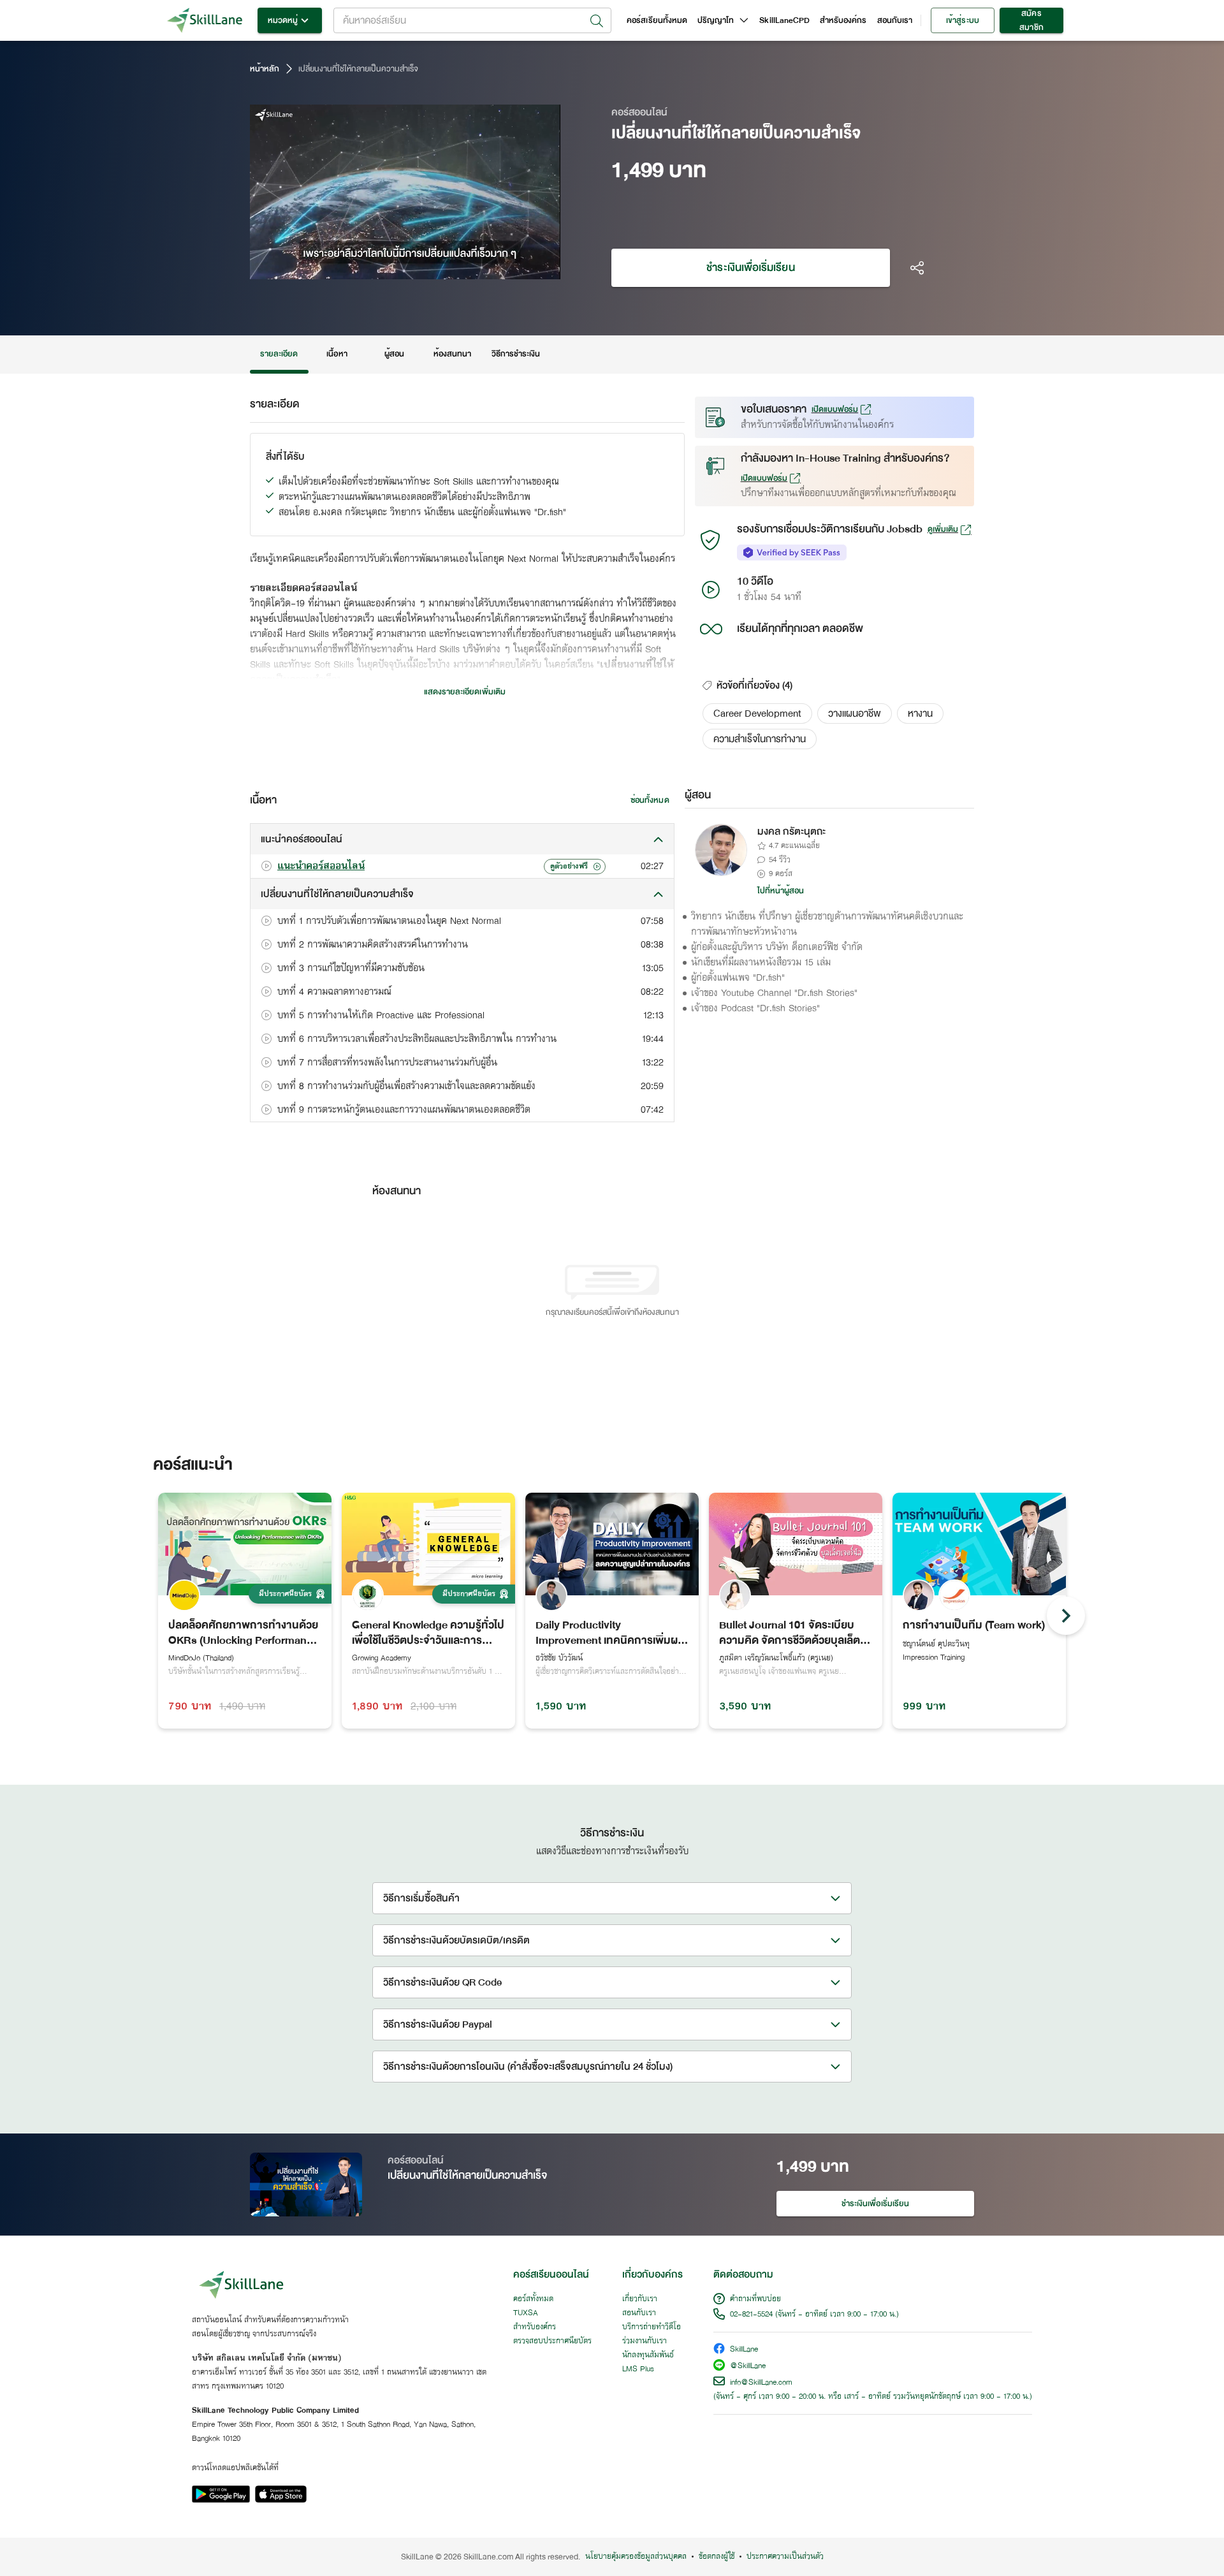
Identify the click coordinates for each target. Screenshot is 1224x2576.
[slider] (390, 268)
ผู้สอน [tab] (394, 354)
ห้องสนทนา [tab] (452, 354)
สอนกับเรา (895, 20)
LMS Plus (638, 2369)
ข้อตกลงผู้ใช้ (717, 2557)
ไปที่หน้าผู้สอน (781, 891)
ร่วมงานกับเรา (645, 2341)
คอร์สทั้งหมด (533, 2299)
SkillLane (744, 2350)
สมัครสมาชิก (1031, 20)
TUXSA (526, 2313)
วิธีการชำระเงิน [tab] (516, 354)
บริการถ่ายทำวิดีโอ (652, 2327)
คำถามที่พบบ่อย (755, 2299)
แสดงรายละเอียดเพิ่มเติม (465, 692)
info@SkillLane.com (761, 2383)
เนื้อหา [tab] (337, 354)
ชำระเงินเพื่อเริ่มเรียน (750, 267)
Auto (484, 268)
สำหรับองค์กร (843, 20)
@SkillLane (748, 2367)
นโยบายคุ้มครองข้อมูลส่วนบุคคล (636, 2557)
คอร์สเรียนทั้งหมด (657, 20)
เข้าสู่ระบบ (962, 20)
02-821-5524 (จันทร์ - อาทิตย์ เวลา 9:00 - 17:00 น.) (814, 2315)
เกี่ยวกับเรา (640, 2299)
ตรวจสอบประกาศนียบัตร (552, 2341)
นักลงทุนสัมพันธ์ (648, 2355)
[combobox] (472, 20)
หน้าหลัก (265, 69)
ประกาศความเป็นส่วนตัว (785, 2557)
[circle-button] (1066, 1616)
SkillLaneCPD (784, 20)
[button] (757, 714)
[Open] (597, 21)
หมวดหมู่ (283, 20)
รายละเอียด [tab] (279, 354)
